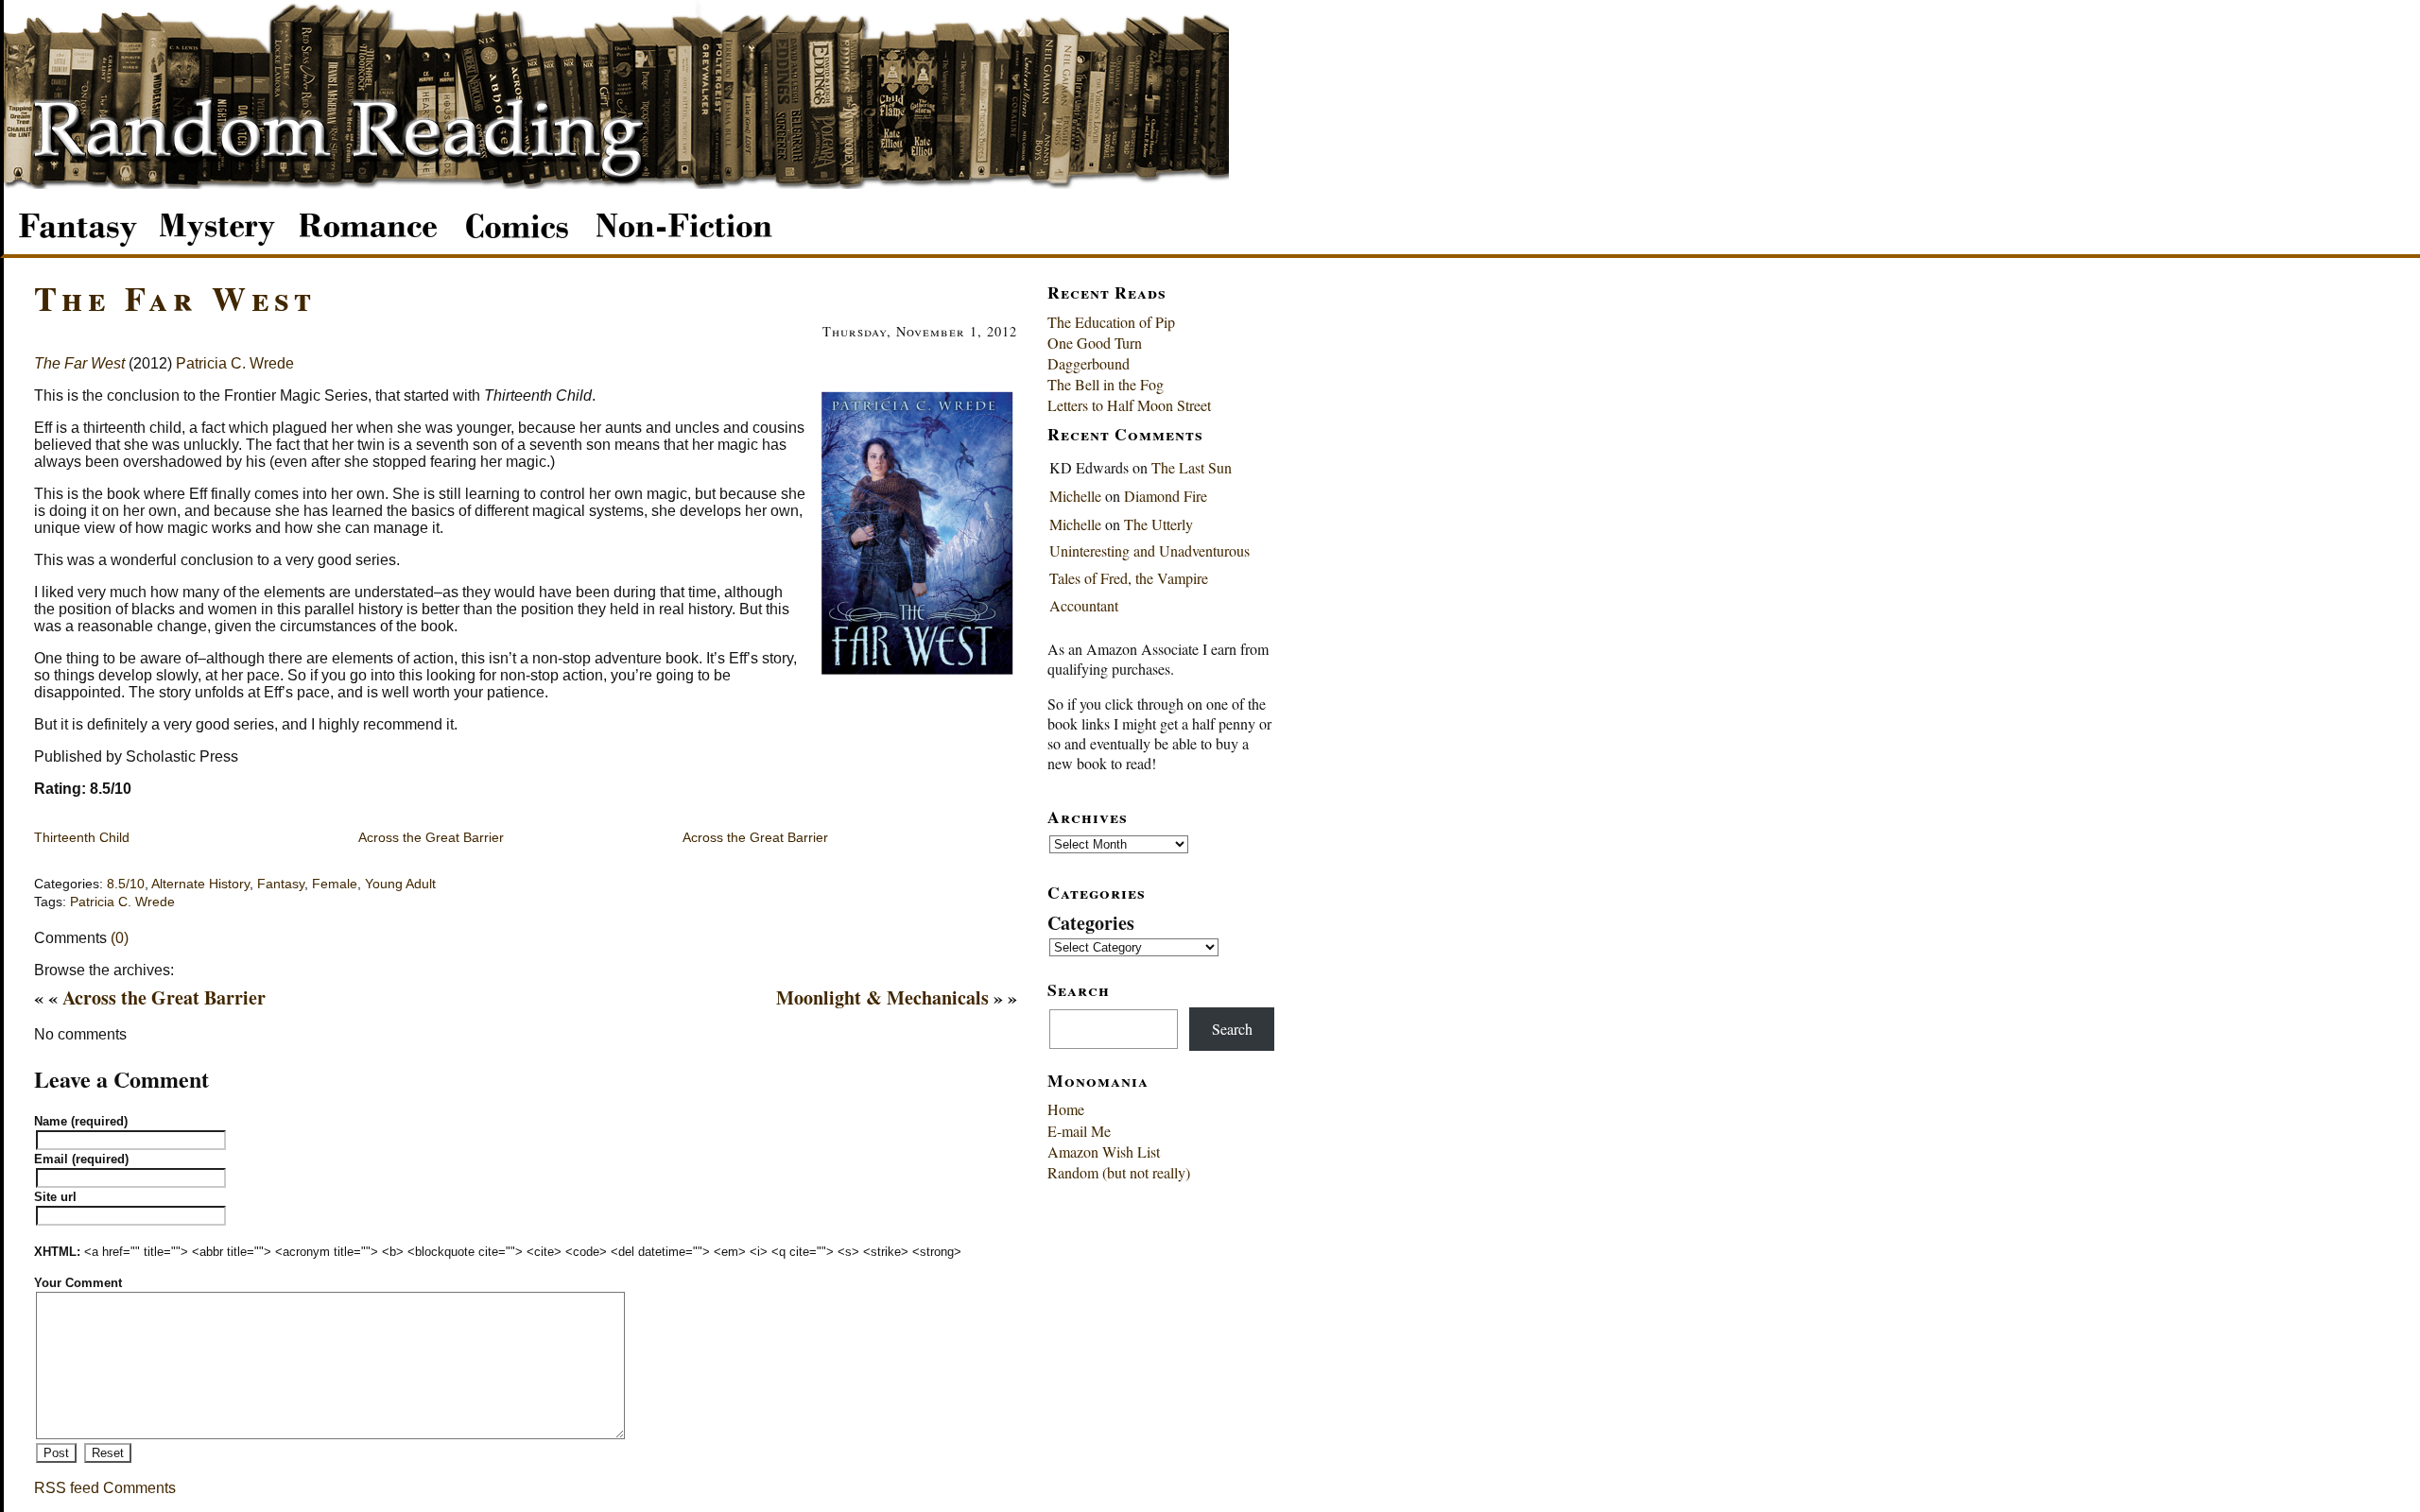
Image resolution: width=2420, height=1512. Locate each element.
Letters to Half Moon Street (1129, 405)
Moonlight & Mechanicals (882, 997)
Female (335, 884)
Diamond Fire (1166, 496)
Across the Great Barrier (431, 837)
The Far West (175, 298)
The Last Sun (1192, 467)
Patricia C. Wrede (235, 363)
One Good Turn (1095, 343)
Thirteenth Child (82, 837)
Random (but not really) (1119, 1172)
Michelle (1075, 496)
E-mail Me (1079, 1131)
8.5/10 (126, 884)
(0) (120, 938)
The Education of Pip (1111, 322)
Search (1232, 1029)
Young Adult (400, 884)
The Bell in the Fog (1106, 384)
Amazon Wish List (1104, 1151)
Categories (1091, 923)
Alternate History (200, 884)
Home (1066, 1109)
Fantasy (281, 884)
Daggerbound (1089, 363)
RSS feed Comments (105, 1488)
